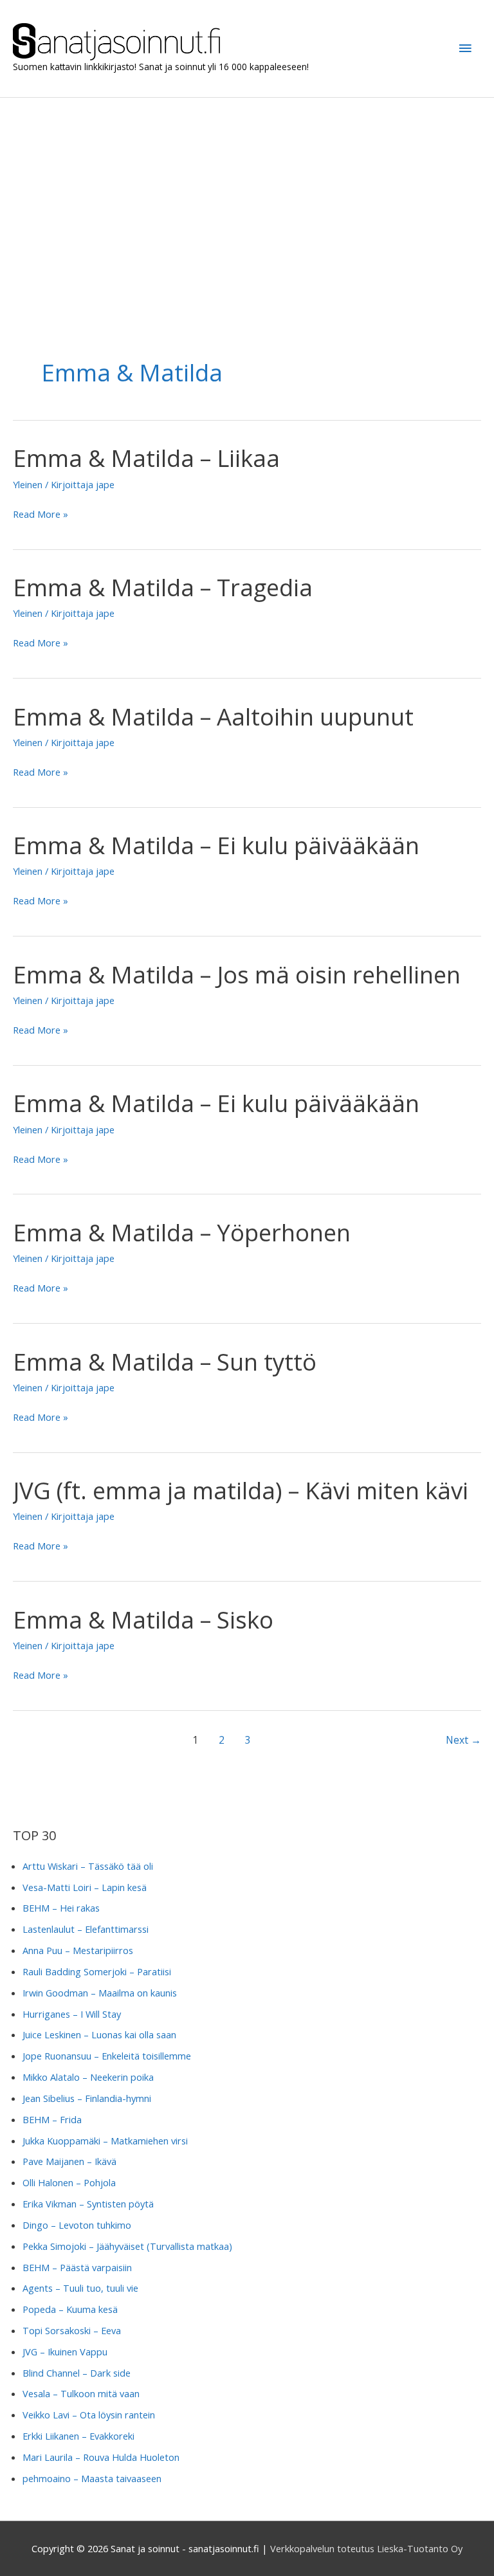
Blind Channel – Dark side (77, 2373)
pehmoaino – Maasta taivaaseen (92, 2478)
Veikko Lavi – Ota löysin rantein (89, 2415)
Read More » (41, 515)
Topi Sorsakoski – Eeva (72, 2330)
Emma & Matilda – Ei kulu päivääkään (216, 845)
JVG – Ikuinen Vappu (65, 2352)
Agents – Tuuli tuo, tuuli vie (80, 2288)
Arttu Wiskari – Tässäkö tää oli (88, 1866)
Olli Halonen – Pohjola (69, 2182)
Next (463, 1740)
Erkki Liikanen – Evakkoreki (78, 2436)
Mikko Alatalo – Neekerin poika (88, 2077)
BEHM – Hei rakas (61, 1908)
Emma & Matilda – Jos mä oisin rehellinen (237, 974)
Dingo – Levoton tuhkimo (77, 2225)
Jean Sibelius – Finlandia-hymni (87, 2098)
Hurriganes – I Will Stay (72, 2014)
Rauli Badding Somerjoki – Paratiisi (97, 1971)
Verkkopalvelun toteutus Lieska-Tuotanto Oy (366, 2548)
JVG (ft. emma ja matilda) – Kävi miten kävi (241, 1490)
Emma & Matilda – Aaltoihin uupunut (213, 717)
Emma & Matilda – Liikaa (146, 458)
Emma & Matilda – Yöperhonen (182, 1232)
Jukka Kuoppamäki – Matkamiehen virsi (105, 2141)
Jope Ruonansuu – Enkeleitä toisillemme (107, 2056)
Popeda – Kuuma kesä (70, 2309)
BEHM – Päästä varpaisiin (77, 2267)
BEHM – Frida (52, 2119)
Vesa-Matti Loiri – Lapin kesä (85, 1887)
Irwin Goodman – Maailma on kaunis (100, 1993)
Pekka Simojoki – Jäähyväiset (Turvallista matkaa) (127, 2246)
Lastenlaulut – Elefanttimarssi (86, 1929)
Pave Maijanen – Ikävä (69, 2161)
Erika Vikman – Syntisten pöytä (88, 2204)
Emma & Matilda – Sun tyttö (165, 1362)
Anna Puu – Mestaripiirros (78, 1950)
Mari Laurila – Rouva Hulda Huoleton (101, 2457)
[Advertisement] (247, 194)
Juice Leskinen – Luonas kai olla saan (99, 2034)
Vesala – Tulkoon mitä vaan (81, 2393)
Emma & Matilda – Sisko (143, 1620)
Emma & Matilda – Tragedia (163, 587)
